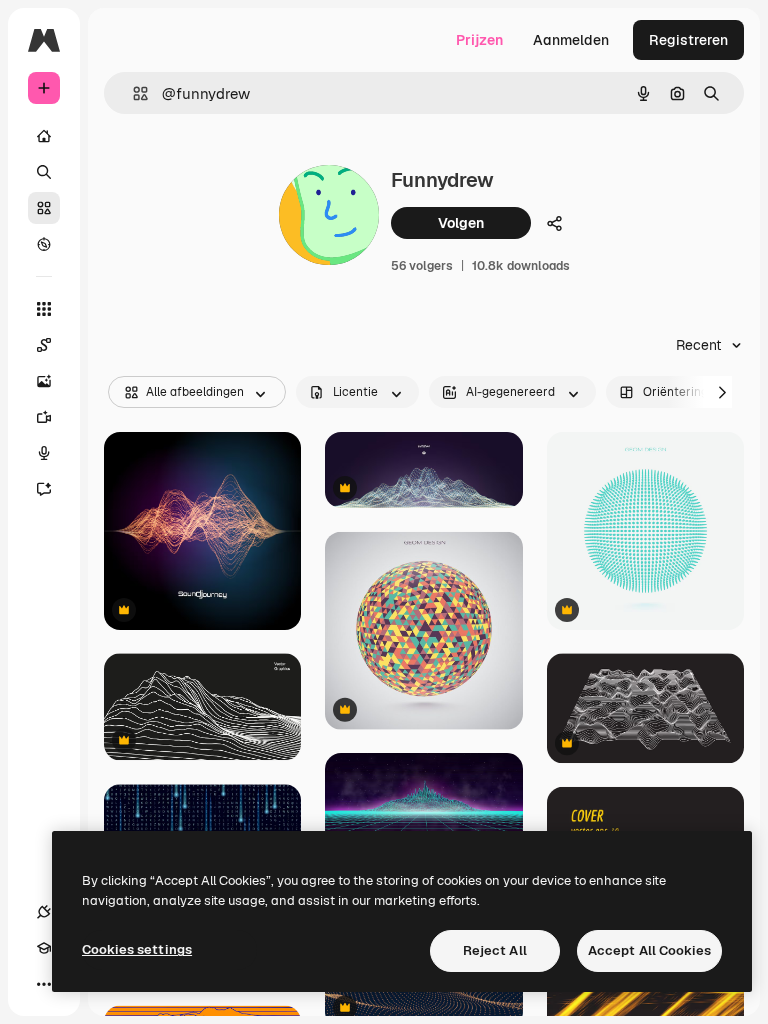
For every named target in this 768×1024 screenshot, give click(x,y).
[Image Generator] (44, 381)
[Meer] (44, 984)
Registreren (688, 40)
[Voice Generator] (44, 453)
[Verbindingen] (44, 912)
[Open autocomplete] (132, 93)
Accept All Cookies (649, 950)
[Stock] (44, 208)
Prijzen (479, 40)
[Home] (44, 136)
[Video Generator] (44, 417)
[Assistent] (44, 489)
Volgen (461, 223)
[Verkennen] (44, 244)
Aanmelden (571, 40)
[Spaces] (44, 345)
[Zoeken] (44, 172)
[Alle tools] (44, 309)
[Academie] (44, 948)
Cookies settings (137, 949)
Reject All (495, 950)
